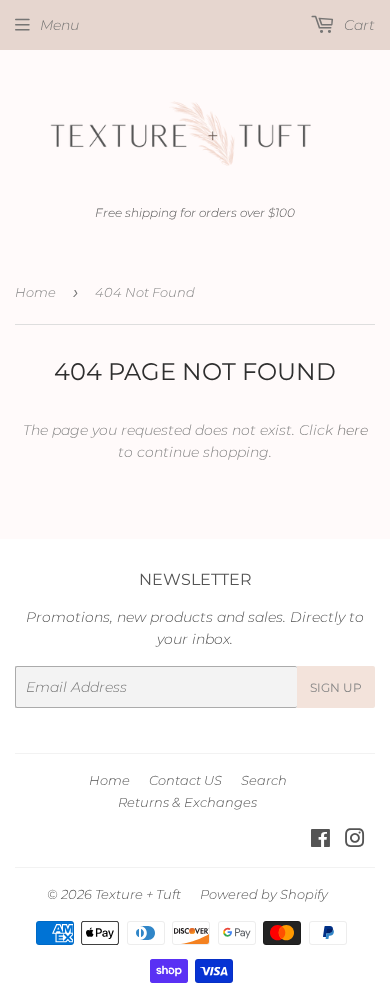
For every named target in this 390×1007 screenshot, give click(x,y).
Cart (357, 25)
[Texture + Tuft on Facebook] (320, 841)
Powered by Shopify (264, 894)
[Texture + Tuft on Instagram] (355, 841)
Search (264, 780)
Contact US (185, 780)
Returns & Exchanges (187, 802)
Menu (59, 25)
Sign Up (336, 687)
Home (35, 292)
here (352, 430)
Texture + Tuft (138, 894)
